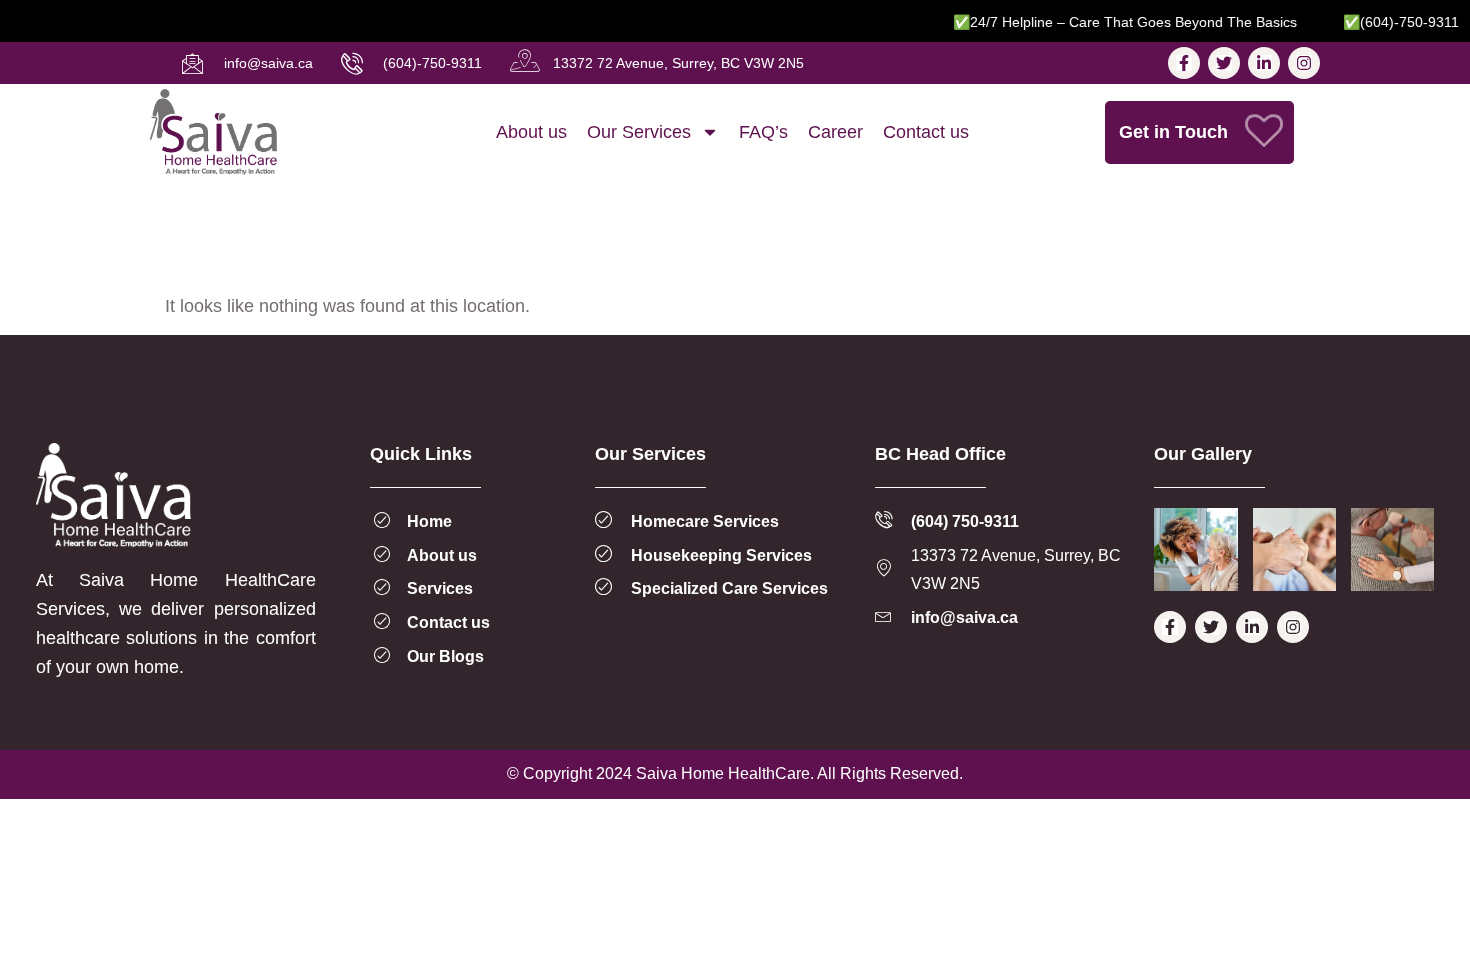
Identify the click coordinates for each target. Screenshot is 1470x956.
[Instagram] (1304, 63)
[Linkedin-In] (1264, 63)
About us (531, 132)
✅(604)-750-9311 (1389, 22)
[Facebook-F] (1184, 63)
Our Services (639, 132)
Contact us (926, 132)
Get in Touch (1173, 132)
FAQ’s (763, 132)
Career (835, 132)
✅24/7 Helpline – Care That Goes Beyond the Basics (1113, 22)
